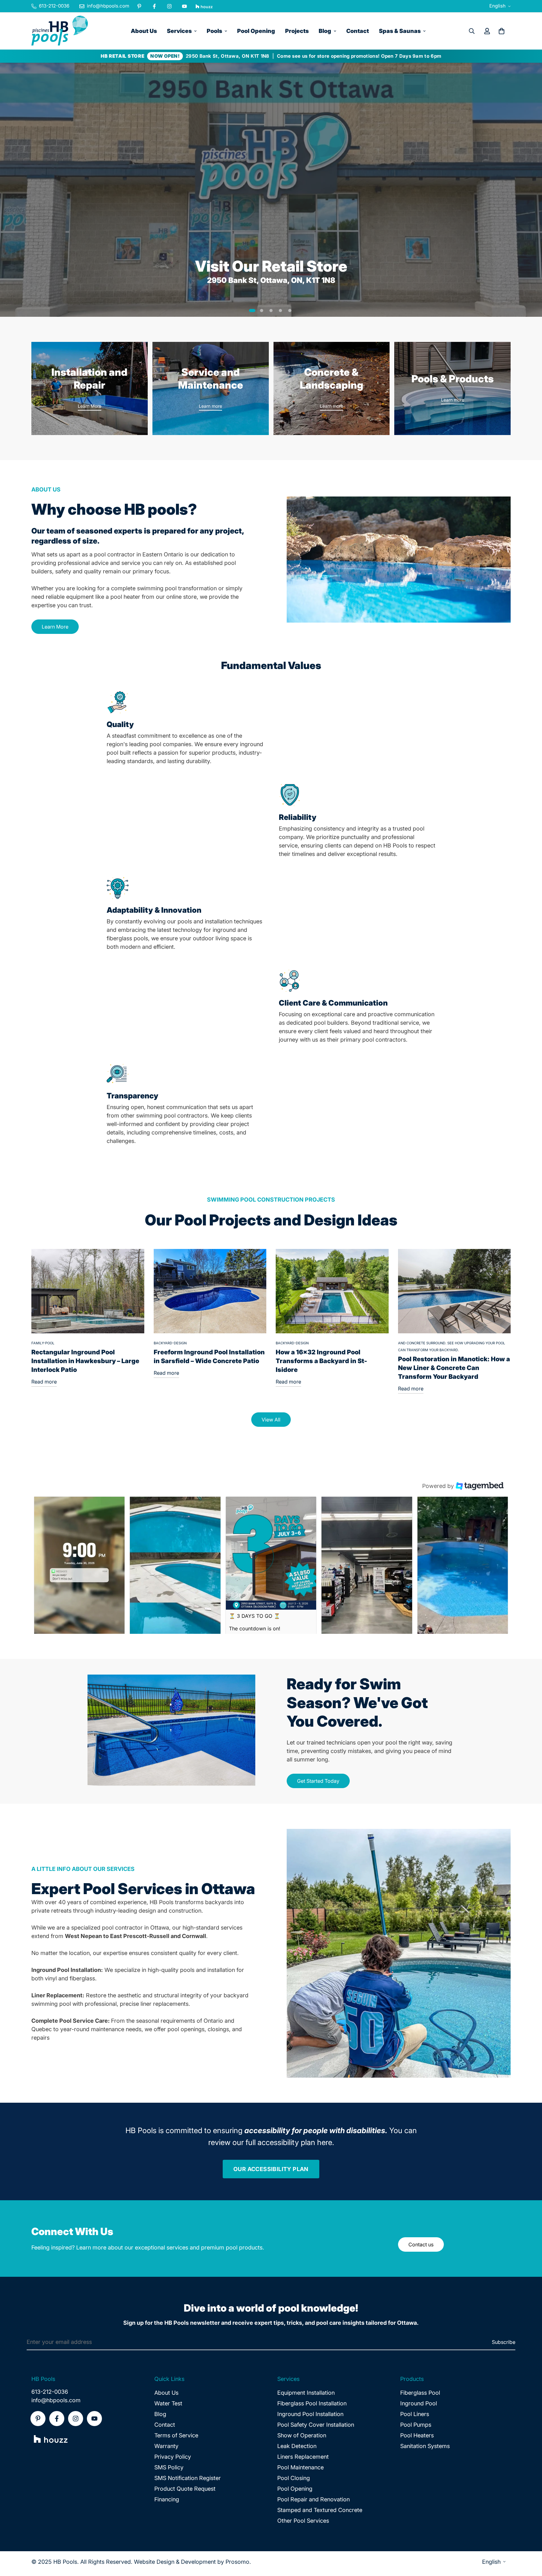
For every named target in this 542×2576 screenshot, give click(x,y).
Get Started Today (318, 1781)
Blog (325, 31)
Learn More (90, 406)
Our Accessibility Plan (271, 2169)
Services (179, 31)
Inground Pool (419, 2403)
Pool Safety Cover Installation (316, 2425)
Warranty (166, 2446)
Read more (44, 1382)
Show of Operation (302, 2435)
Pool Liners (415, 2414)
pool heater (125, 597)
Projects (297, 31)
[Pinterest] (139, 6)
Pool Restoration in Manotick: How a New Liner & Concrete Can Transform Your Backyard (454, 1368)
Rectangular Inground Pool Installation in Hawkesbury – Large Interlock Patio (85, 1361)
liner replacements (165, 2004)
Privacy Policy (173, 2457)
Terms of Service (176, 2435)
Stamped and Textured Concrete (320, 2510)
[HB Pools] (60, 31)
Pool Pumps (416, 2425)
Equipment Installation (306, 2393)
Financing (167, 2499)
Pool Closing (294, 2478)
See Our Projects (61, 221)
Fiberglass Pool (420, 2393)
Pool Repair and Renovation (314, 2499)
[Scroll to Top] (530, 2542)
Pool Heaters (417, 2435)
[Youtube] (184, 6)
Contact (358, 31)
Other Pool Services (303, 2521)
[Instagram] (169, 6)
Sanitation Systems (425, 2446)
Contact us (421, 2244)
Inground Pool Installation (310, 2414)
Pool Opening (256, 31)
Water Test (168, 2403)
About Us (144, 31)
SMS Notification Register (188, 2478)
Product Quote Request (185, 2489)
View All (271, 1420)
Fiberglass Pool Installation (312, 2403)
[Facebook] (154, 6)
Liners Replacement (303, 2457)
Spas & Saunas (400, 31)
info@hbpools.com (56, 2400)
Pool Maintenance (300, 2467)
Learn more (210, 406)
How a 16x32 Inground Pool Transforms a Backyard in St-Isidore (321, 1361)
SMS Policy (169, 2467)
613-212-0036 (50, 2392)
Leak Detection (297, 2446)
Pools (214, 31)
